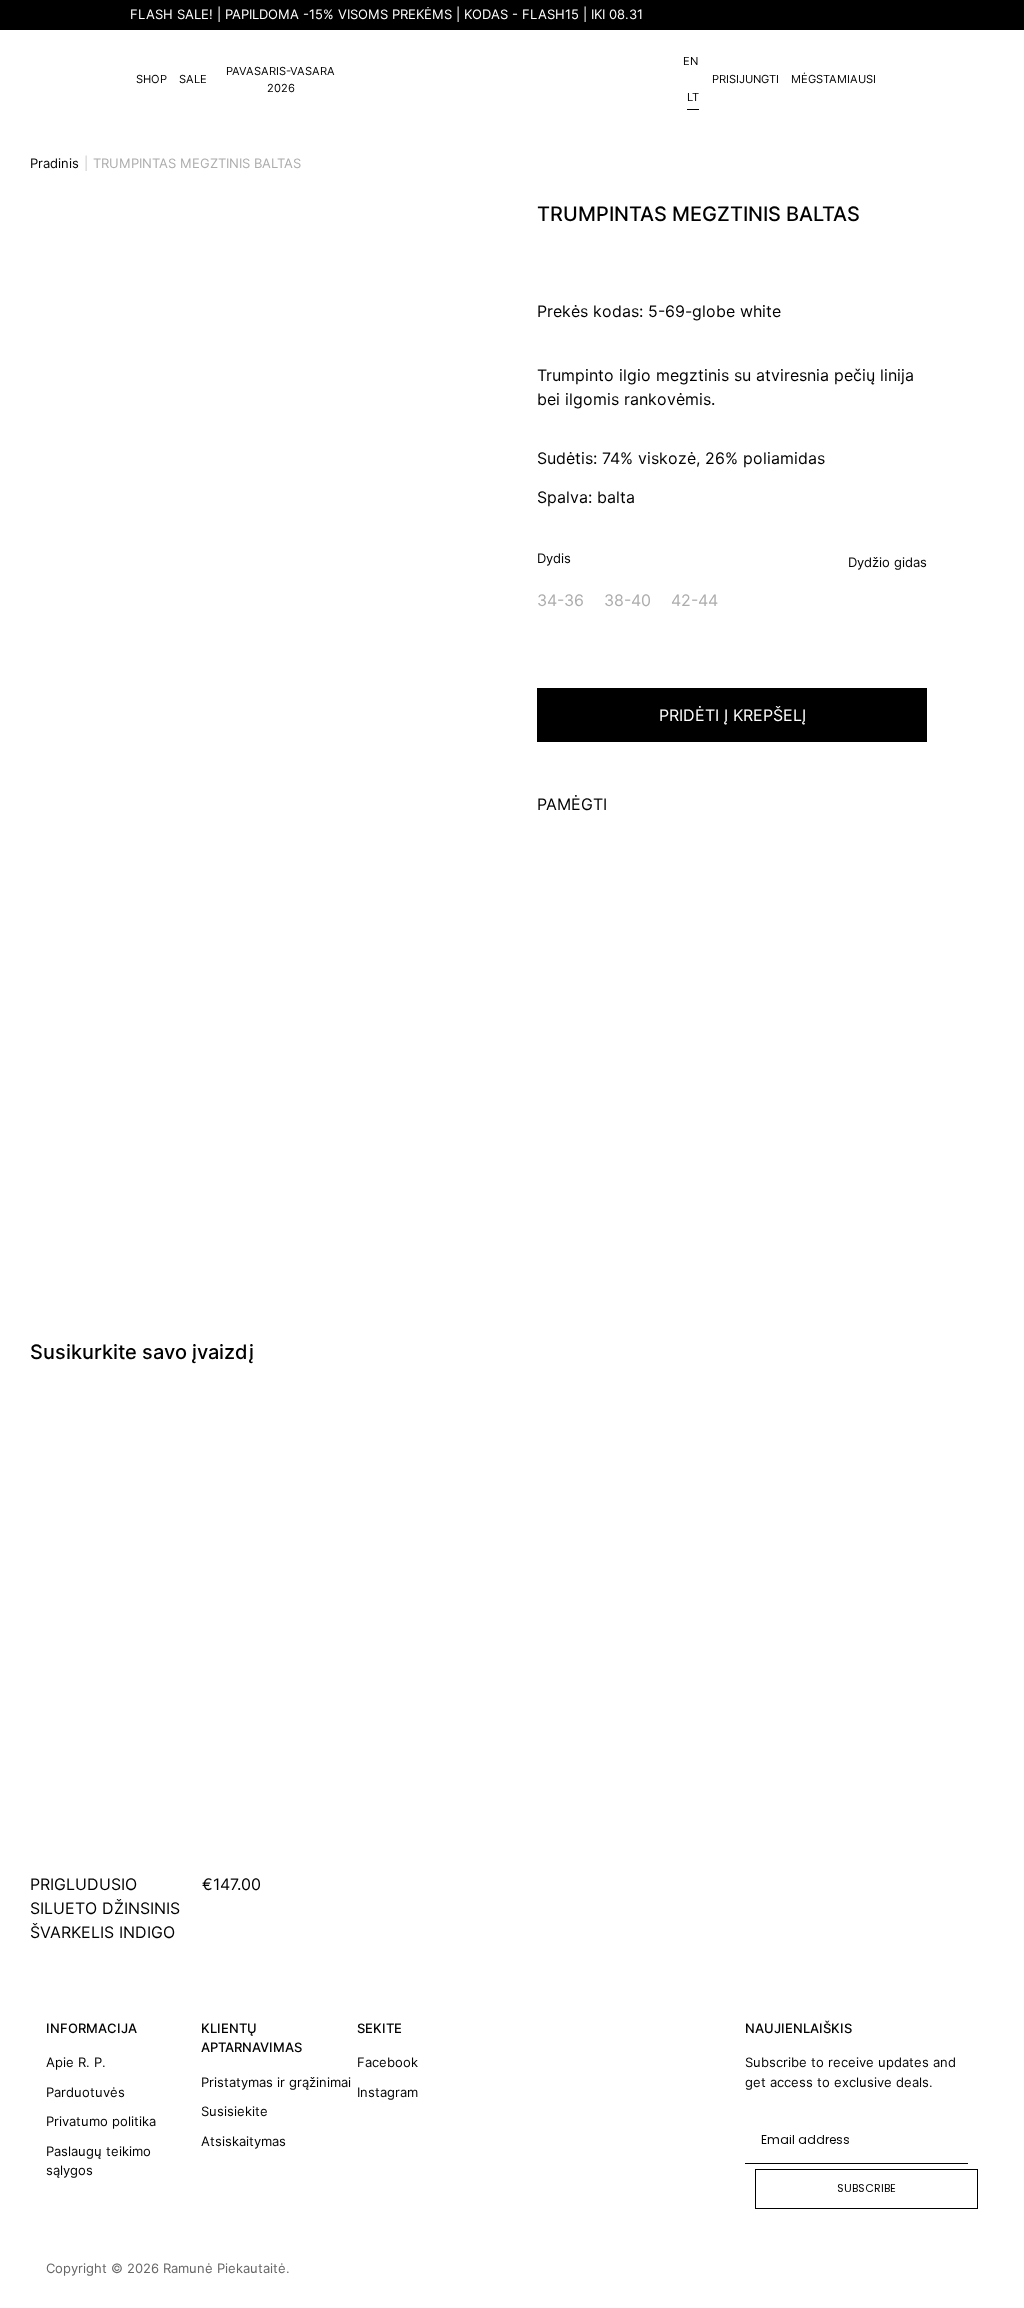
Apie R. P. (76, 2062)
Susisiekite (234, 2111)
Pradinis (54, 163)
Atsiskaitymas (243, 2141)
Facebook (387, 2062)
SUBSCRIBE (866, 2188)
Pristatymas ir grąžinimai (276, 2082)
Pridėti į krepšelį (732, 715)
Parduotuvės (85, 2092)
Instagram (387, 2092)
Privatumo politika (101, 2121)
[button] (10, 521)
